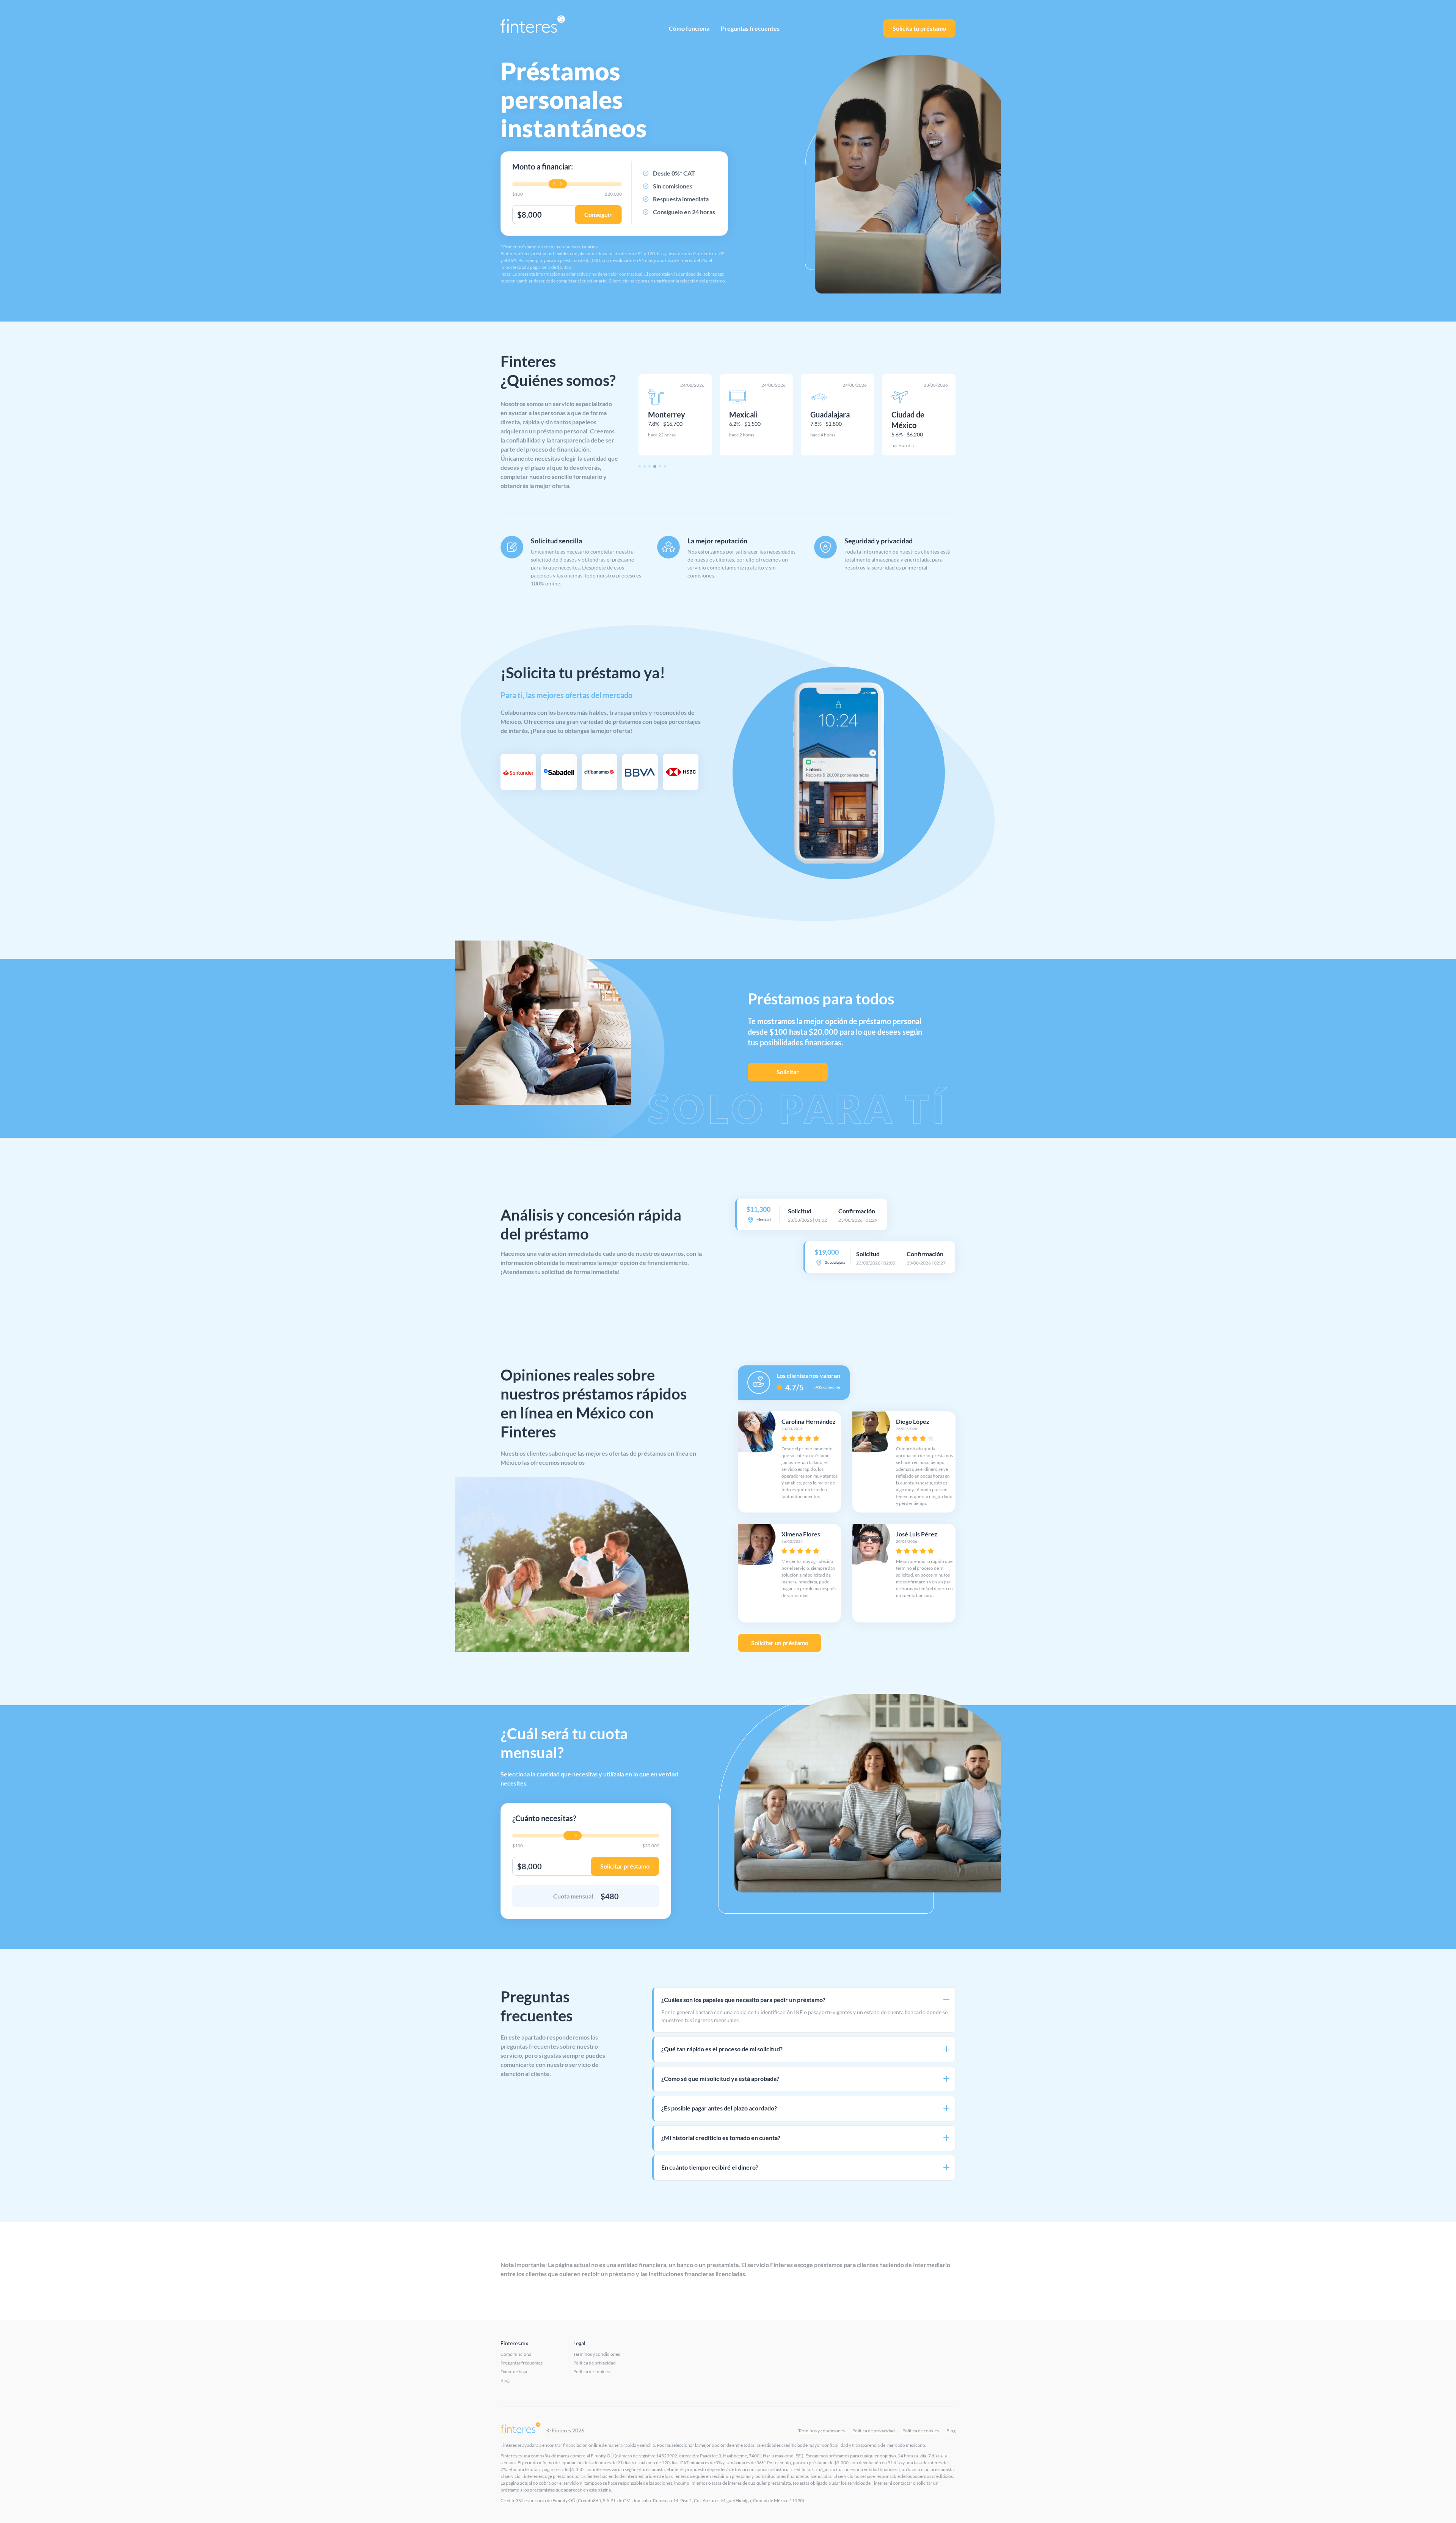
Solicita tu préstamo (919, 28)
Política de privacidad (595, 2363)
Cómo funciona (689, 28)
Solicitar (788, 1072)
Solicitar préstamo (625, 1866)
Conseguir (598, 214)
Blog (505, 2380)
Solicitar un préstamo (780, 1643)
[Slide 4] (654, 466)
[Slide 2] (645, 466)
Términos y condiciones (597, 2354)
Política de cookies (591, 2372)
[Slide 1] (640, 466)
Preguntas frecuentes (750, 28)
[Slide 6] (665, 466)
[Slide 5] (660, 466)
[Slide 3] (650, 466)
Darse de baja (514, 2372)
